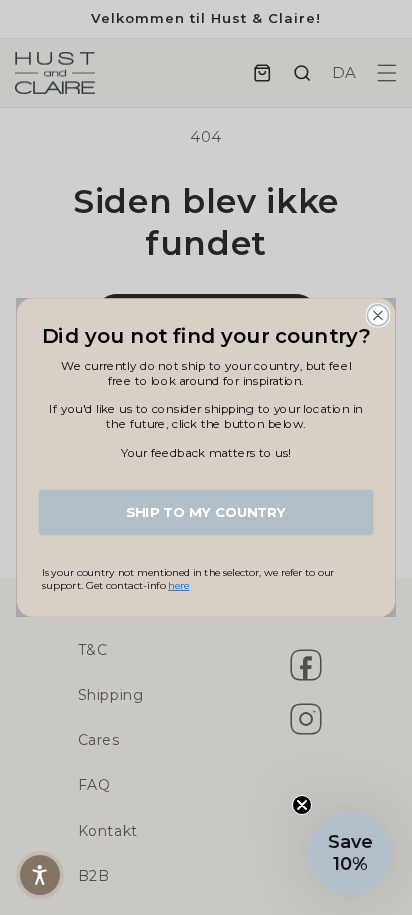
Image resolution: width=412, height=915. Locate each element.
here (178, 585)
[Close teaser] (302, 805)
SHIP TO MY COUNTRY (206, 512)
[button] (40, 875)
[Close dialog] (377, 315)
